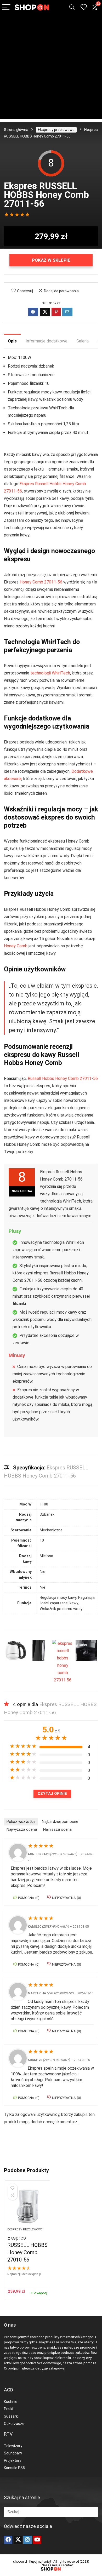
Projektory (13, 2460)
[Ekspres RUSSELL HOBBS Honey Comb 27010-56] (28, 2206)
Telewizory (13, 2446)
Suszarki (11, 2416)
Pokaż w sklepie (51, 260)
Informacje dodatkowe (47, 341)
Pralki (8, 2409)
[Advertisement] (51, 68)
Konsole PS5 (14, 2468)
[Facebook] (8, 2540)
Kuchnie (11, 2402)
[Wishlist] (84, 7)
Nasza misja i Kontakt (58, 2565)
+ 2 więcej (39, 2293)
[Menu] (6, 7)
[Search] (72, 7)
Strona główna (16, 130)
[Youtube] (37, 2540)
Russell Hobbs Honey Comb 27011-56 (63, 1078)
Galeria (83, 341)
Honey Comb (16, 946)
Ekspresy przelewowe (56, 130)
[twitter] (18, 2540)
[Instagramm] (27, 2540)
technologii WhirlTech (50, 673)
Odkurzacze (14, 2424)
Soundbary (13, 2453)
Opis (12, 341)
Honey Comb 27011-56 (41, 582)
